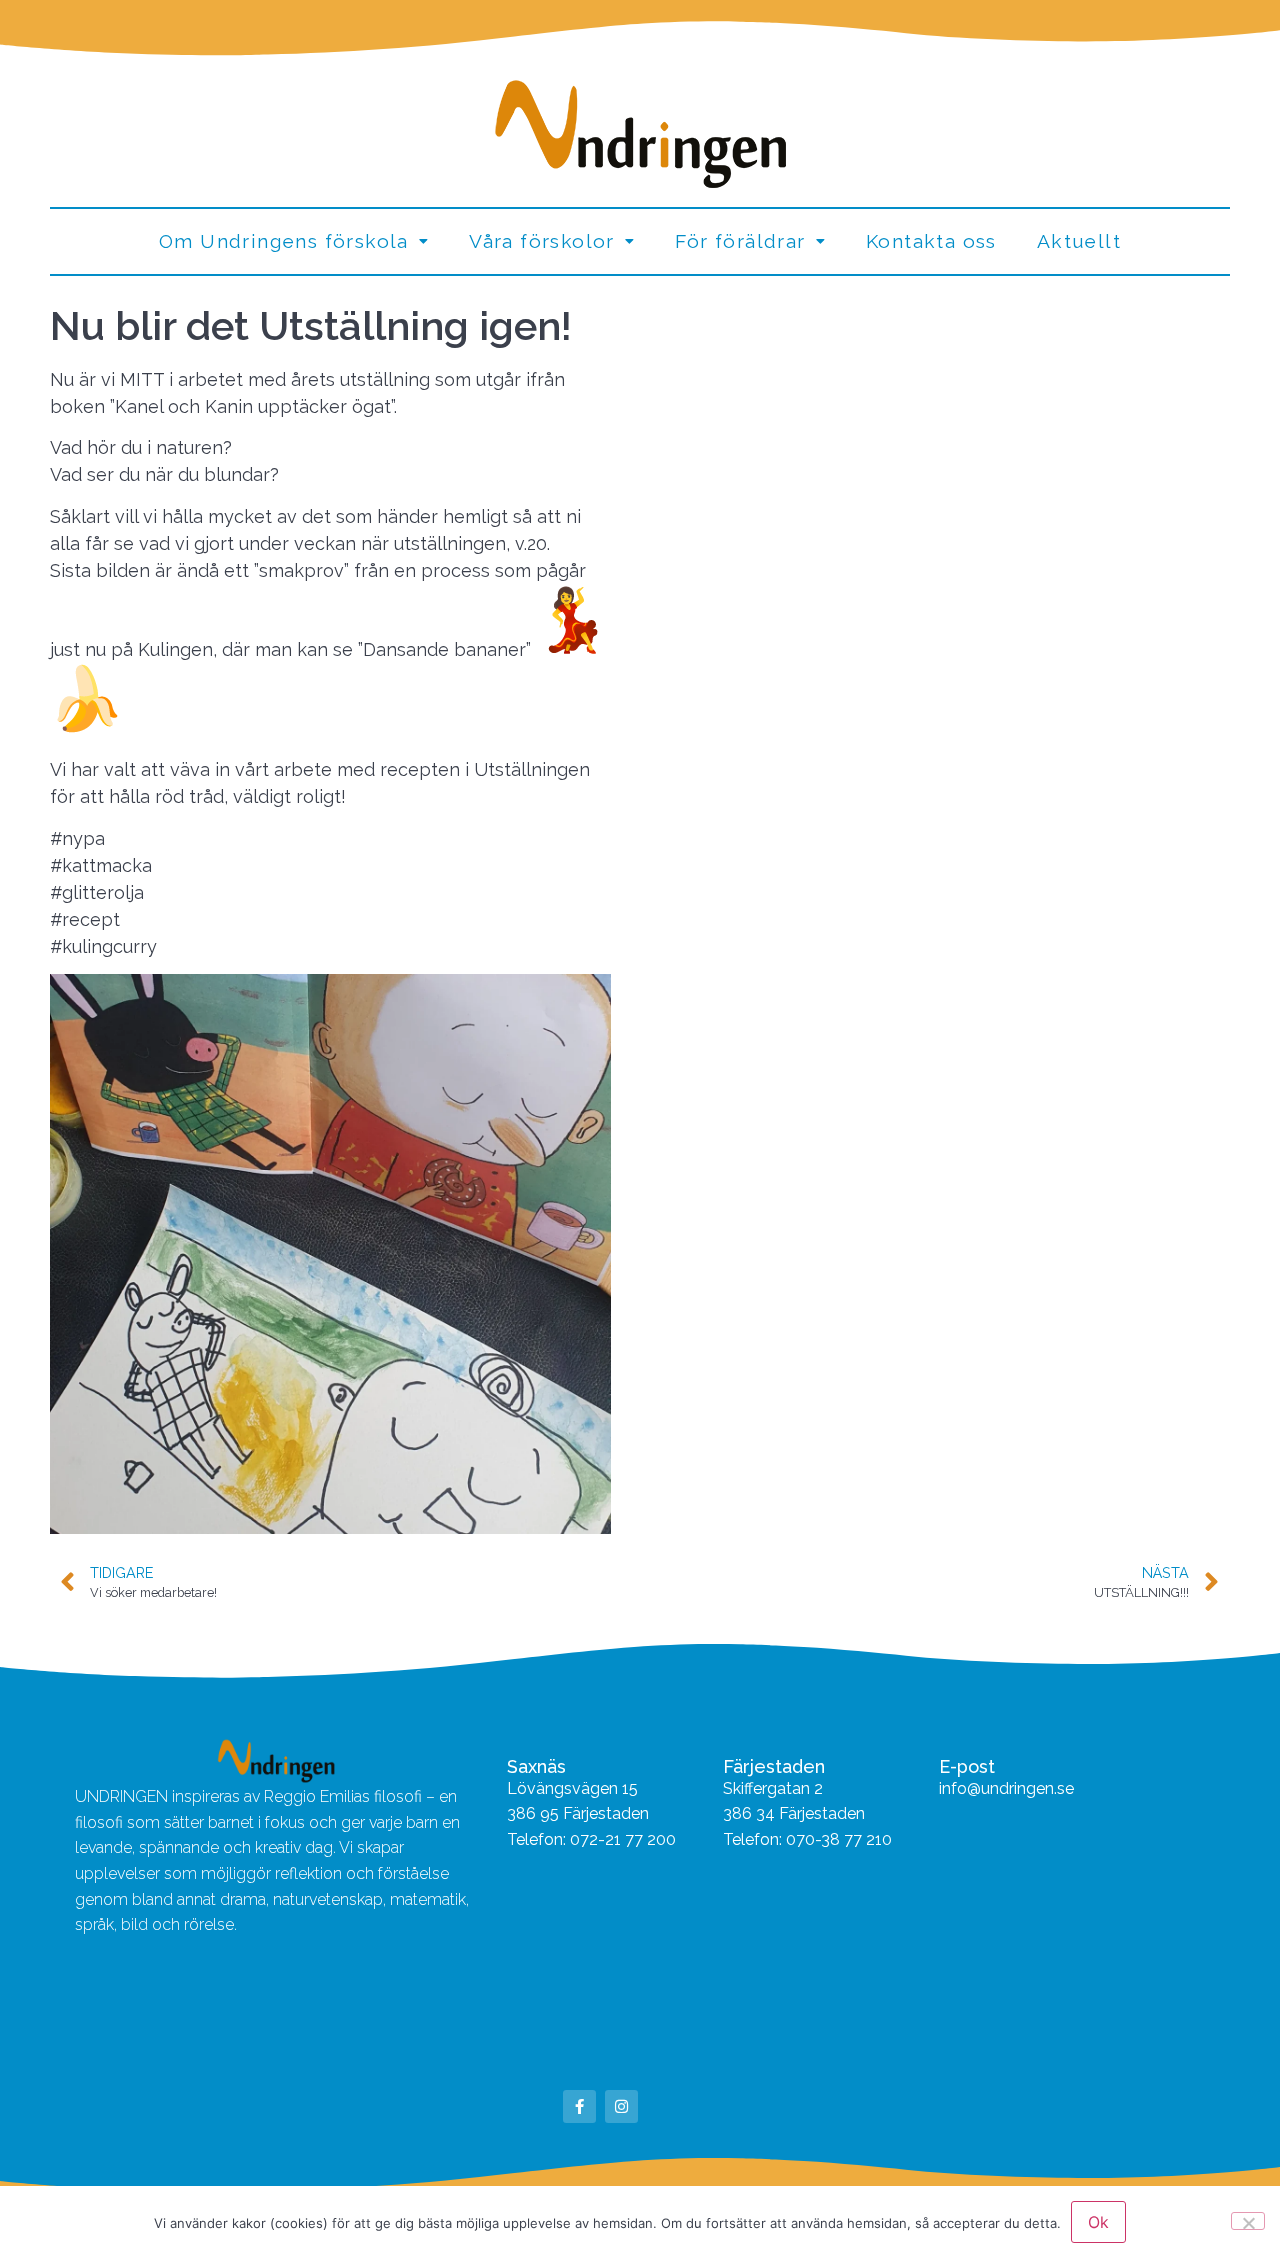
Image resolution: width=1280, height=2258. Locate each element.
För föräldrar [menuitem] (740, 241)
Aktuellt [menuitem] (1079, 241)
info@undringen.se (1006, 1788)
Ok (1098, 2222)
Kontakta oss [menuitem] (931, 241)
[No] (1248, 2221)
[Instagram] (621, 2106)
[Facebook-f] (579, 2106)
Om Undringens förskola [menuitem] (284, 241)
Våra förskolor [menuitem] (542, 241)
